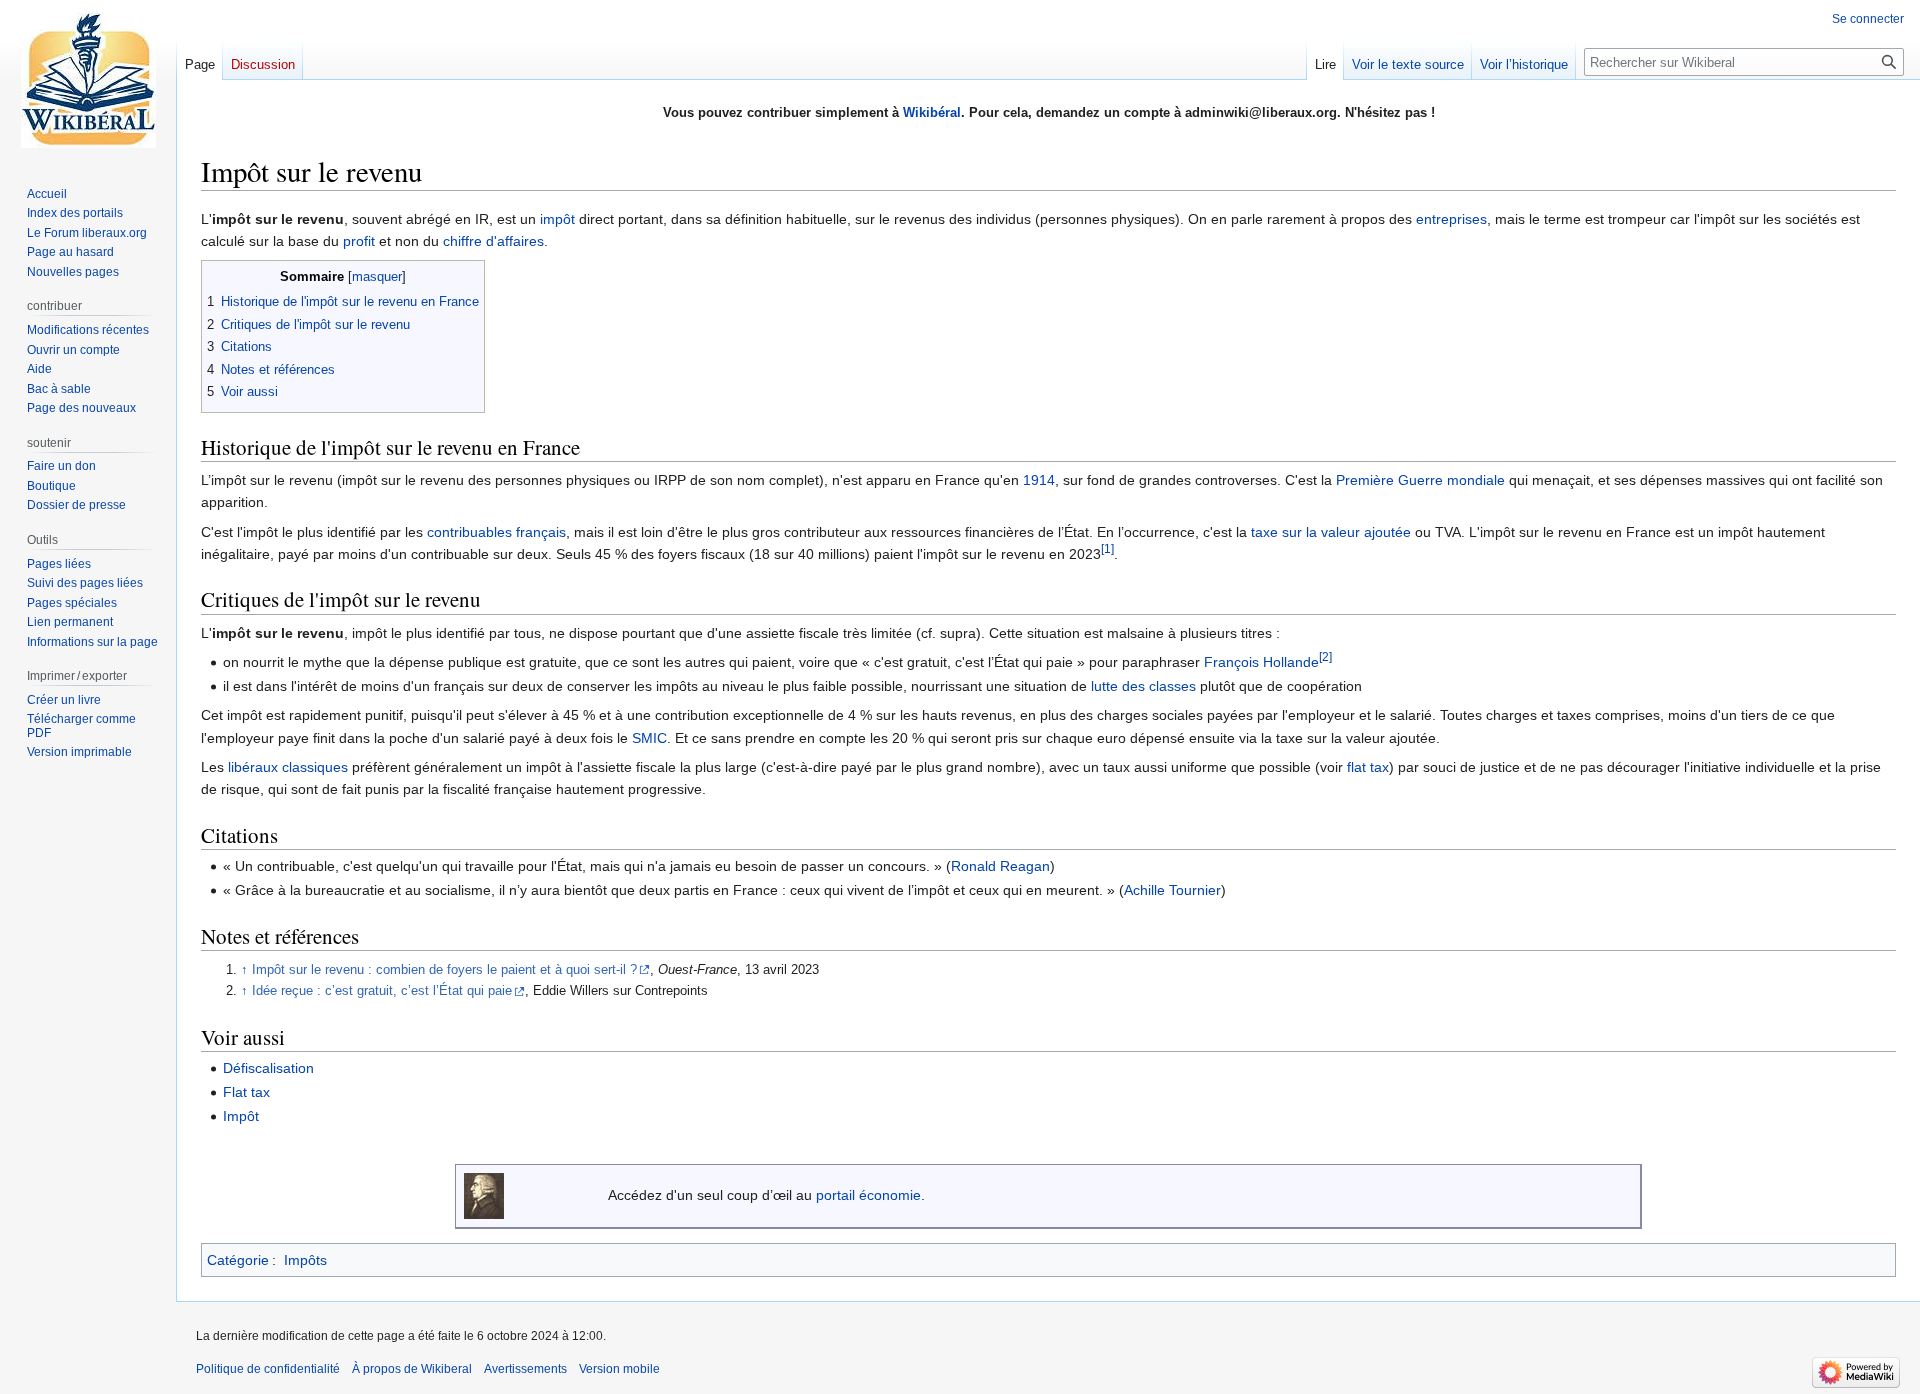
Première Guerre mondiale (1420, 480)
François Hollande (1261, 662)
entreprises (1451, 219)
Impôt (241, 1116)
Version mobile (619, 1369)
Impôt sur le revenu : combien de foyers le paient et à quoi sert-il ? (444, 970)
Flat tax (246, 1092)
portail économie (868, 1195)
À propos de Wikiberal (412, 1369)
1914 (1039, 480)
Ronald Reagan (1000, 866)
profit (359, 241)
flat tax (1368, 767)
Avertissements (525, 1369)
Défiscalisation (268, 1068)
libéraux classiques (288, 767)
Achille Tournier (1172, 890)
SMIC (649, 738)
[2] (1325, 656)
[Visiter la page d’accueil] (88, 80)
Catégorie (238, 1260)
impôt (557, 219)
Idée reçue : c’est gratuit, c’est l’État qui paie (382, 991)
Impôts (305, 1260)
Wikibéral (932, 112)
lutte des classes (1143, 686)
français (541, 532)
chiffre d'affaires (493, 241)
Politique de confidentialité (268, 1369)
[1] (1107, 548)
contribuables (469, 532)
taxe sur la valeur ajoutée (1331, 532)
